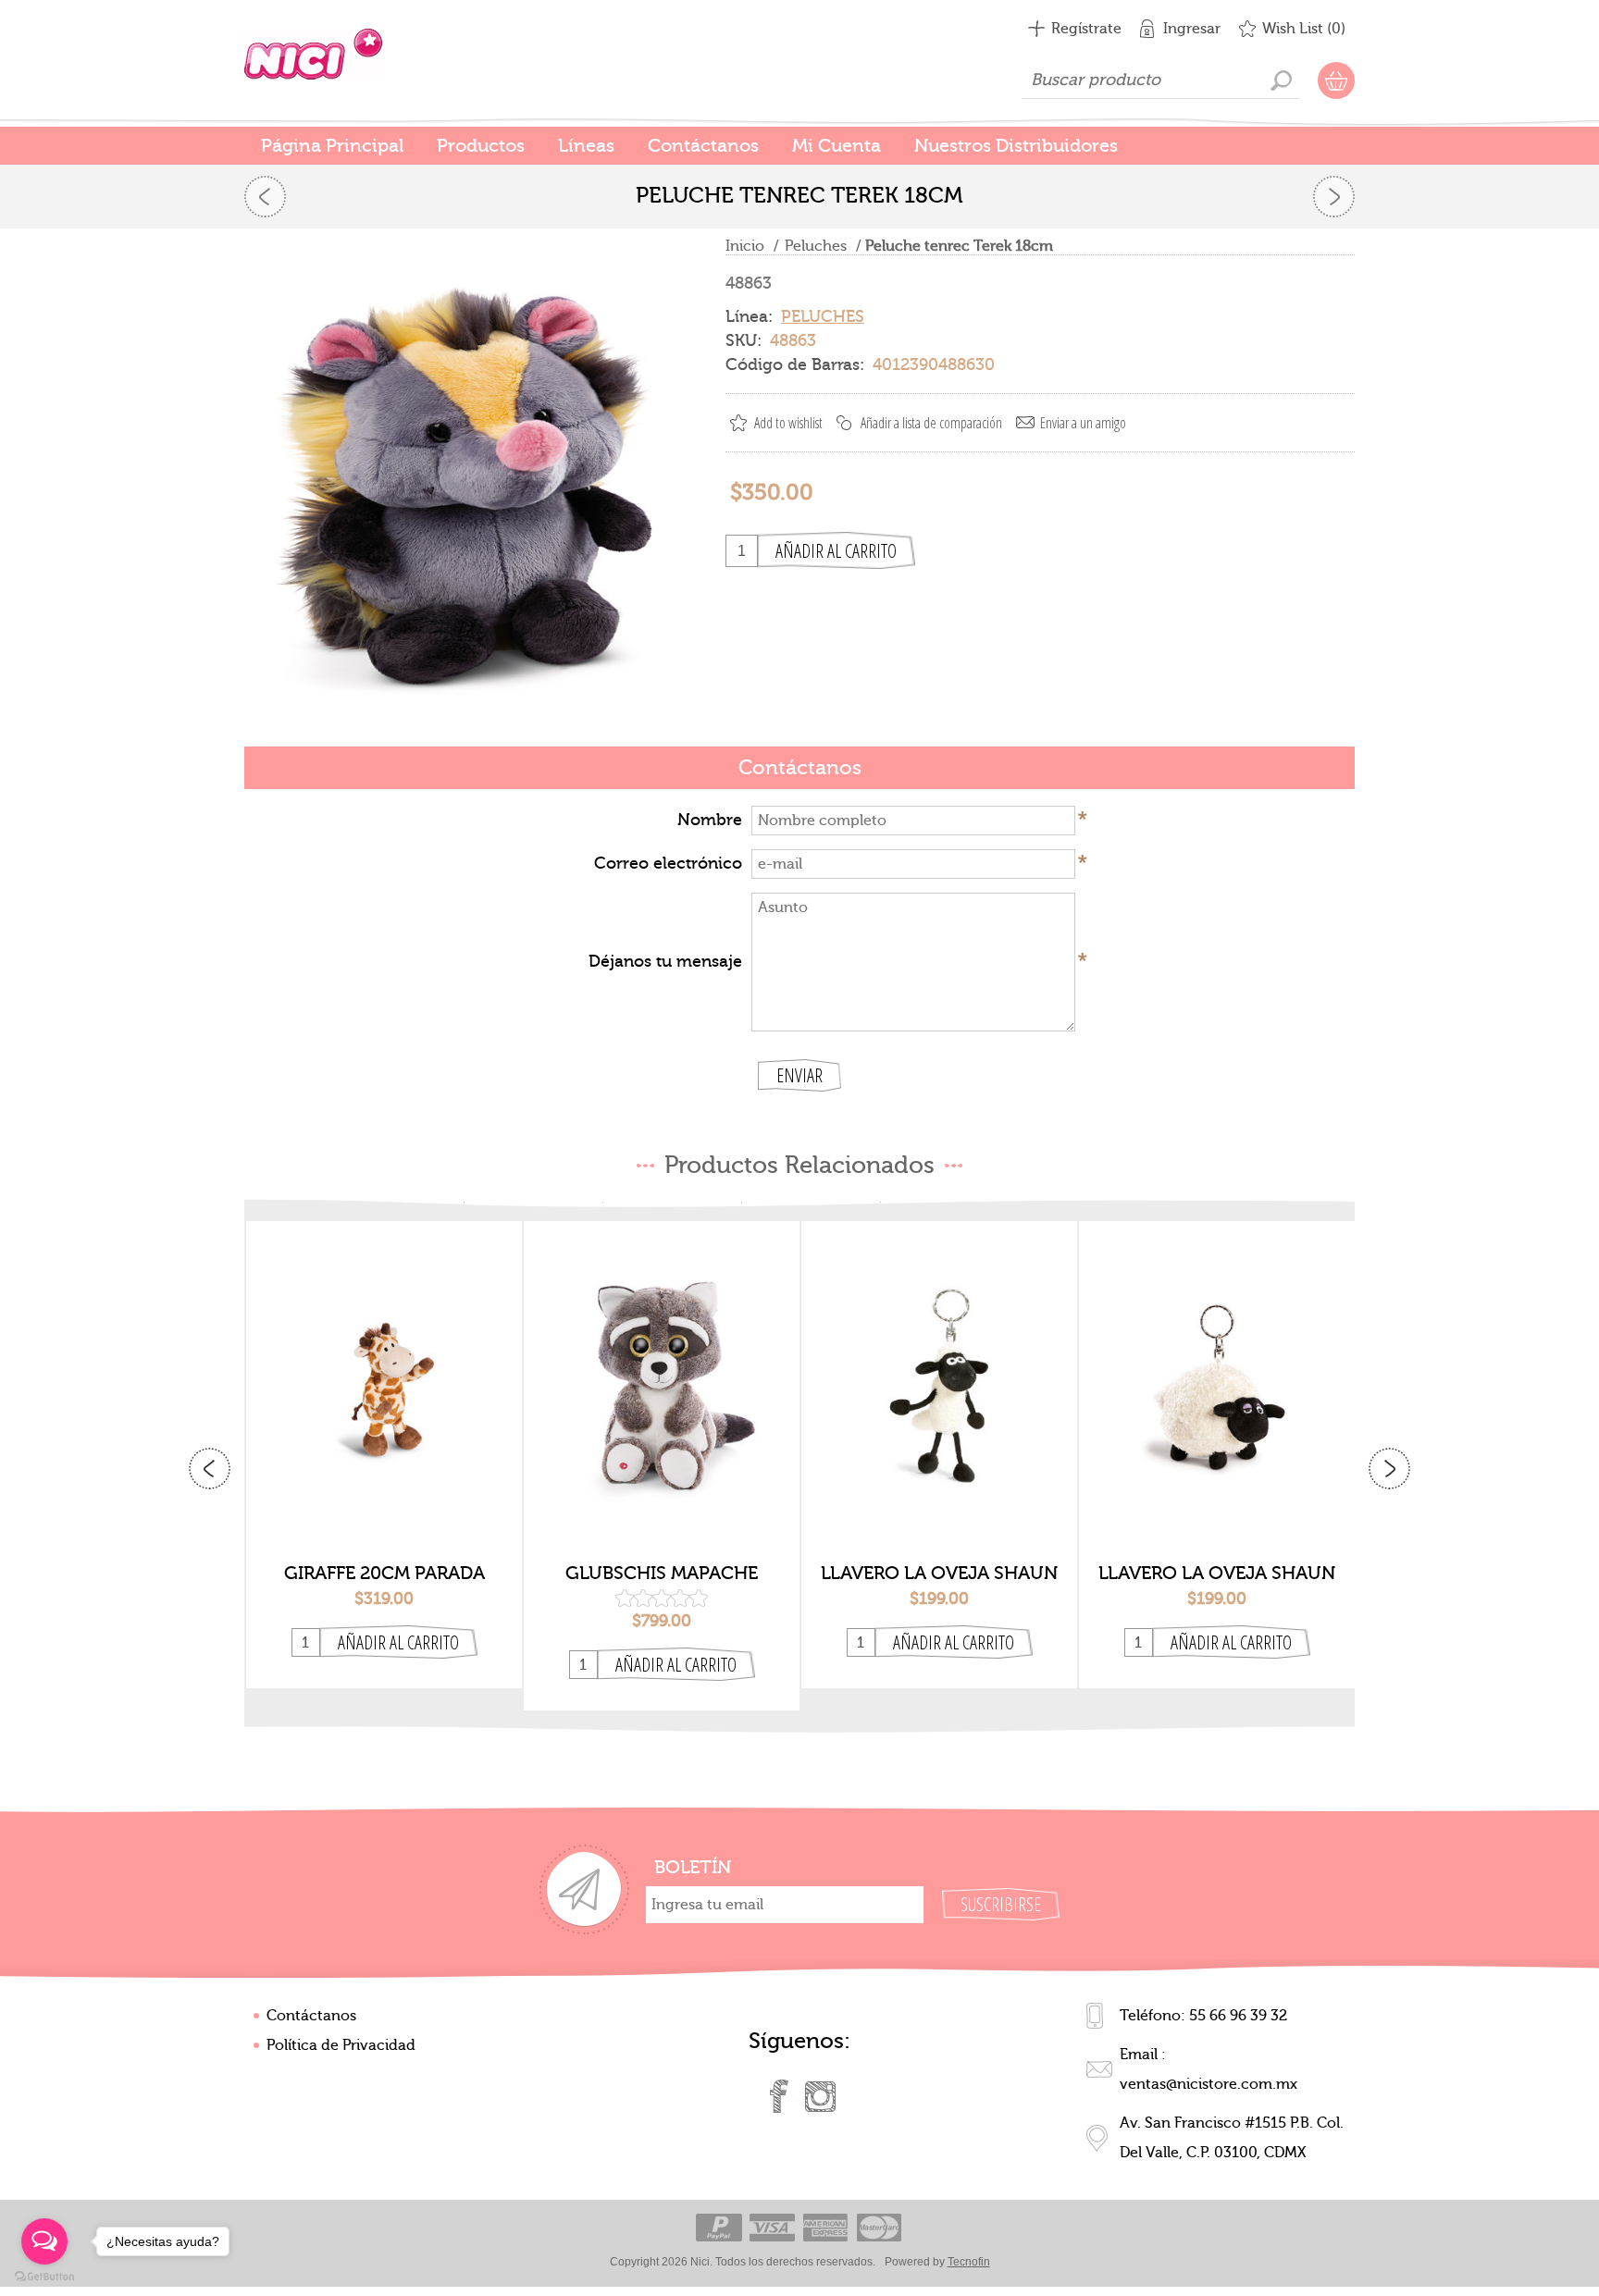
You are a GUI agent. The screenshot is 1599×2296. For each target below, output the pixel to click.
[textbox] (1160, 80)
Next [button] (1389, 1469)
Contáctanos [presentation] (800, 768)
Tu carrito (1336, 80)
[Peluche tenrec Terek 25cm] (1334, 197)
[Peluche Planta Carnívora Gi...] (265, 197)
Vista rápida (384, 1522)
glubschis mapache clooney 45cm (662, 1574)
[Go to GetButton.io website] (44, 2277)
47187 (662, 1371)
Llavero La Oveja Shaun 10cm (939, 1574)
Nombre (710, 820)
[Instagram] (820, 2096)
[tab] (799, 769)
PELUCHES (823, 317)
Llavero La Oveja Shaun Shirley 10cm (1217, 1574)
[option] (384, 1455)
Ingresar (1192, 29)
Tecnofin (969, 2262)
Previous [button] (210, 1469)
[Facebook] (779, 2096)
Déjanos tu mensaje (665, 962)
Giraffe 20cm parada (384, 1573)
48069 (384, 1371)
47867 (939, 1371)
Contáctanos (311, 2016)
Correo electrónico (668, 864)
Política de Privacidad (341, 2045)
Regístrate (1086, 29)
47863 (1217, 1371)
